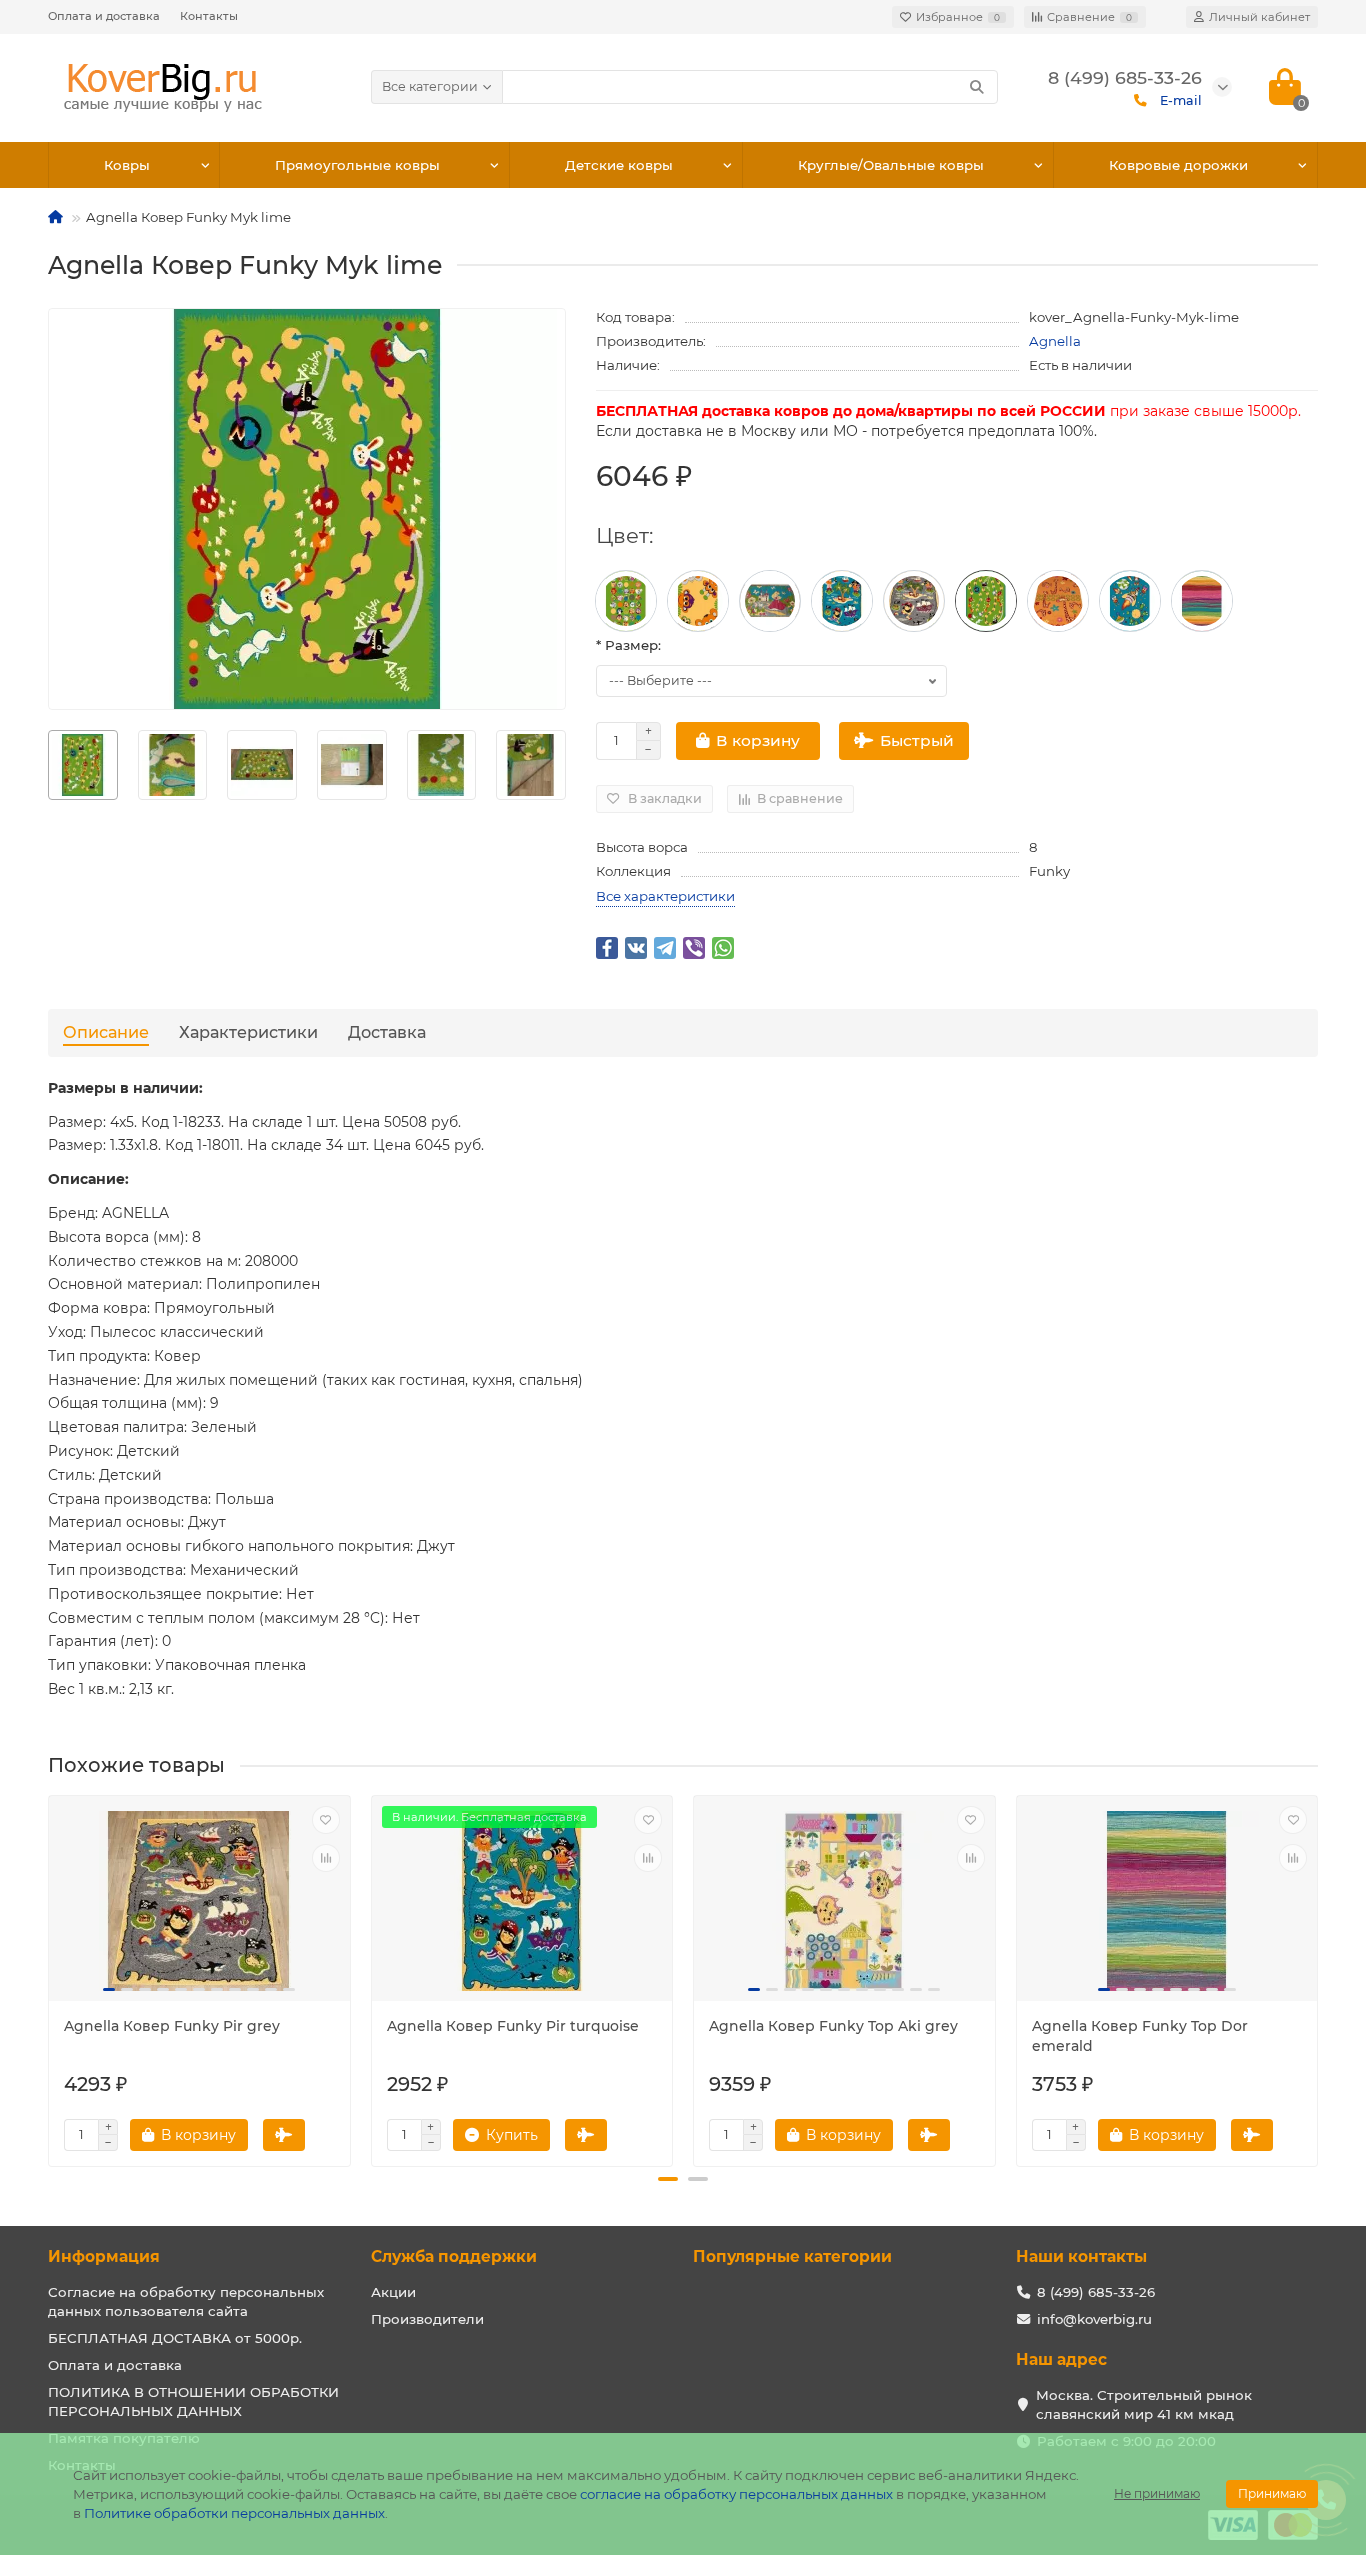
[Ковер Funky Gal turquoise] (1130, 601)
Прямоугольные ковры (357, 165)
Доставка (387, 1032)
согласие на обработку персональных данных (736, 2494)
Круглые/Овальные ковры (891, 165)
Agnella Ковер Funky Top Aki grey (833, 2026)
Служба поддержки (454, 2256)
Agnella (1055, 341)
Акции (393, 2292)
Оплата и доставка (104, 16)
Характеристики (248, 1032)
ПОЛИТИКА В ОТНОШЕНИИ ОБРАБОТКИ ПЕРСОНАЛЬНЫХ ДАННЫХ (193, 2401)
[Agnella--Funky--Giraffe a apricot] (1058, 601)
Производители (427, 2319)
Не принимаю (1157, 2493)
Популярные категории (792, 2256)
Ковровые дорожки (1178, 165)
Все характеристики (665, 896)
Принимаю (1272, 2493)
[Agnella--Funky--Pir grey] (914, 601)
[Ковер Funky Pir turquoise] (842, 601)
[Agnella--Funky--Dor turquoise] (1202, 601)
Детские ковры (619, 165)
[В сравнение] (326, 1858)
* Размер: (628, 645)
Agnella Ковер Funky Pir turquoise (513, 2026)
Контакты (209, 16)
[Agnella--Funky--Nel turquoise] (770, 601)
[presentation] (49, 765)
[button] (668, 2179)
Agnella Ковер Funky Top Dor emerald (1140, 2036)
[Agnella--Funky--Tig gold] (698, 601)
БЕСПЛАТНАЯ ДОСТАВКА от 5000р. (175, 2338)
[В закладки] (326, 1820)
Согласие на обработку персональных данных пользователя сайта (186, 2301)
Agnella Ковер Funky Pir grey (172, 2026)
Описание (106, 1032)
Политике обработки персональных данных (234, 2513)
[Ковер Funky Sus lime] (626, 601)
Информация (104, 2256)
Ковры (127, 165)
